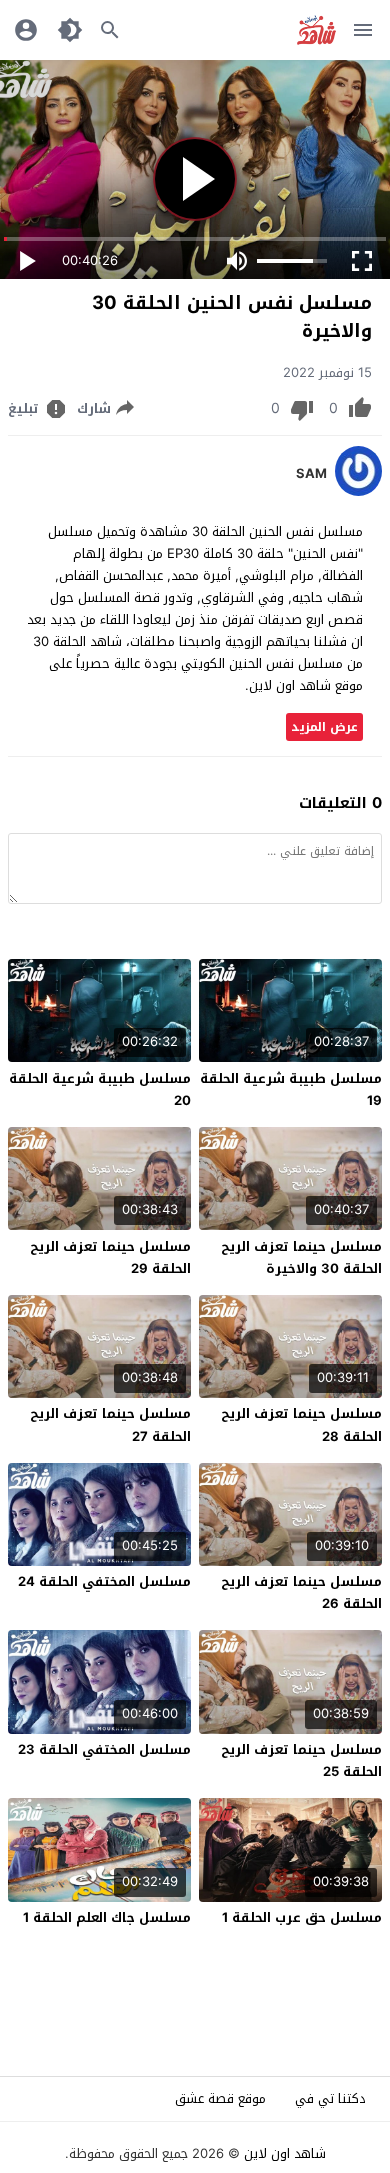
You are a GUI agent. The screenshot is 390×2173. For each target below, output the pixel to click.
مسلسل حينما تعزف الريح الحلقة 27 (110, 1424)
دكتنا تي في (330, 2098)
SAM (311, 474)
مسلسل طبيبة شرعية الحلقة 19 (291, 1089)
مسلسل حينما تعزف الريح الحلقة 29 (110, 1257)
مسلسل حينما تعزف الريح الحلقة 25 (301, 1760)
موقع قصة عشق (220, 2098)
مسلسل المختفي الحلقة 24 (104, 1581)
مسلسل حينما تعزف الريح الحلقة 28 (301, 1424)
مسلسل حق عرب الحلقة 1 (302, 1917)
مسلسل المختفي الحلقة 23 (104, 1749)
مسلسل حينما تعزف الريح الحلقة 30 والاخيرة (301, 1257)
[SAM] (358, 491)
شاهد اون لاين (285, 2153)
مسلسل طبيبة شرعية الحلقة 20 (100, 1089)
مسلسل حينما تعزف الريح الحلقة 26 (301, 1592)
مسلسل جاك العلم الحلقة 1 (107, 1917)
